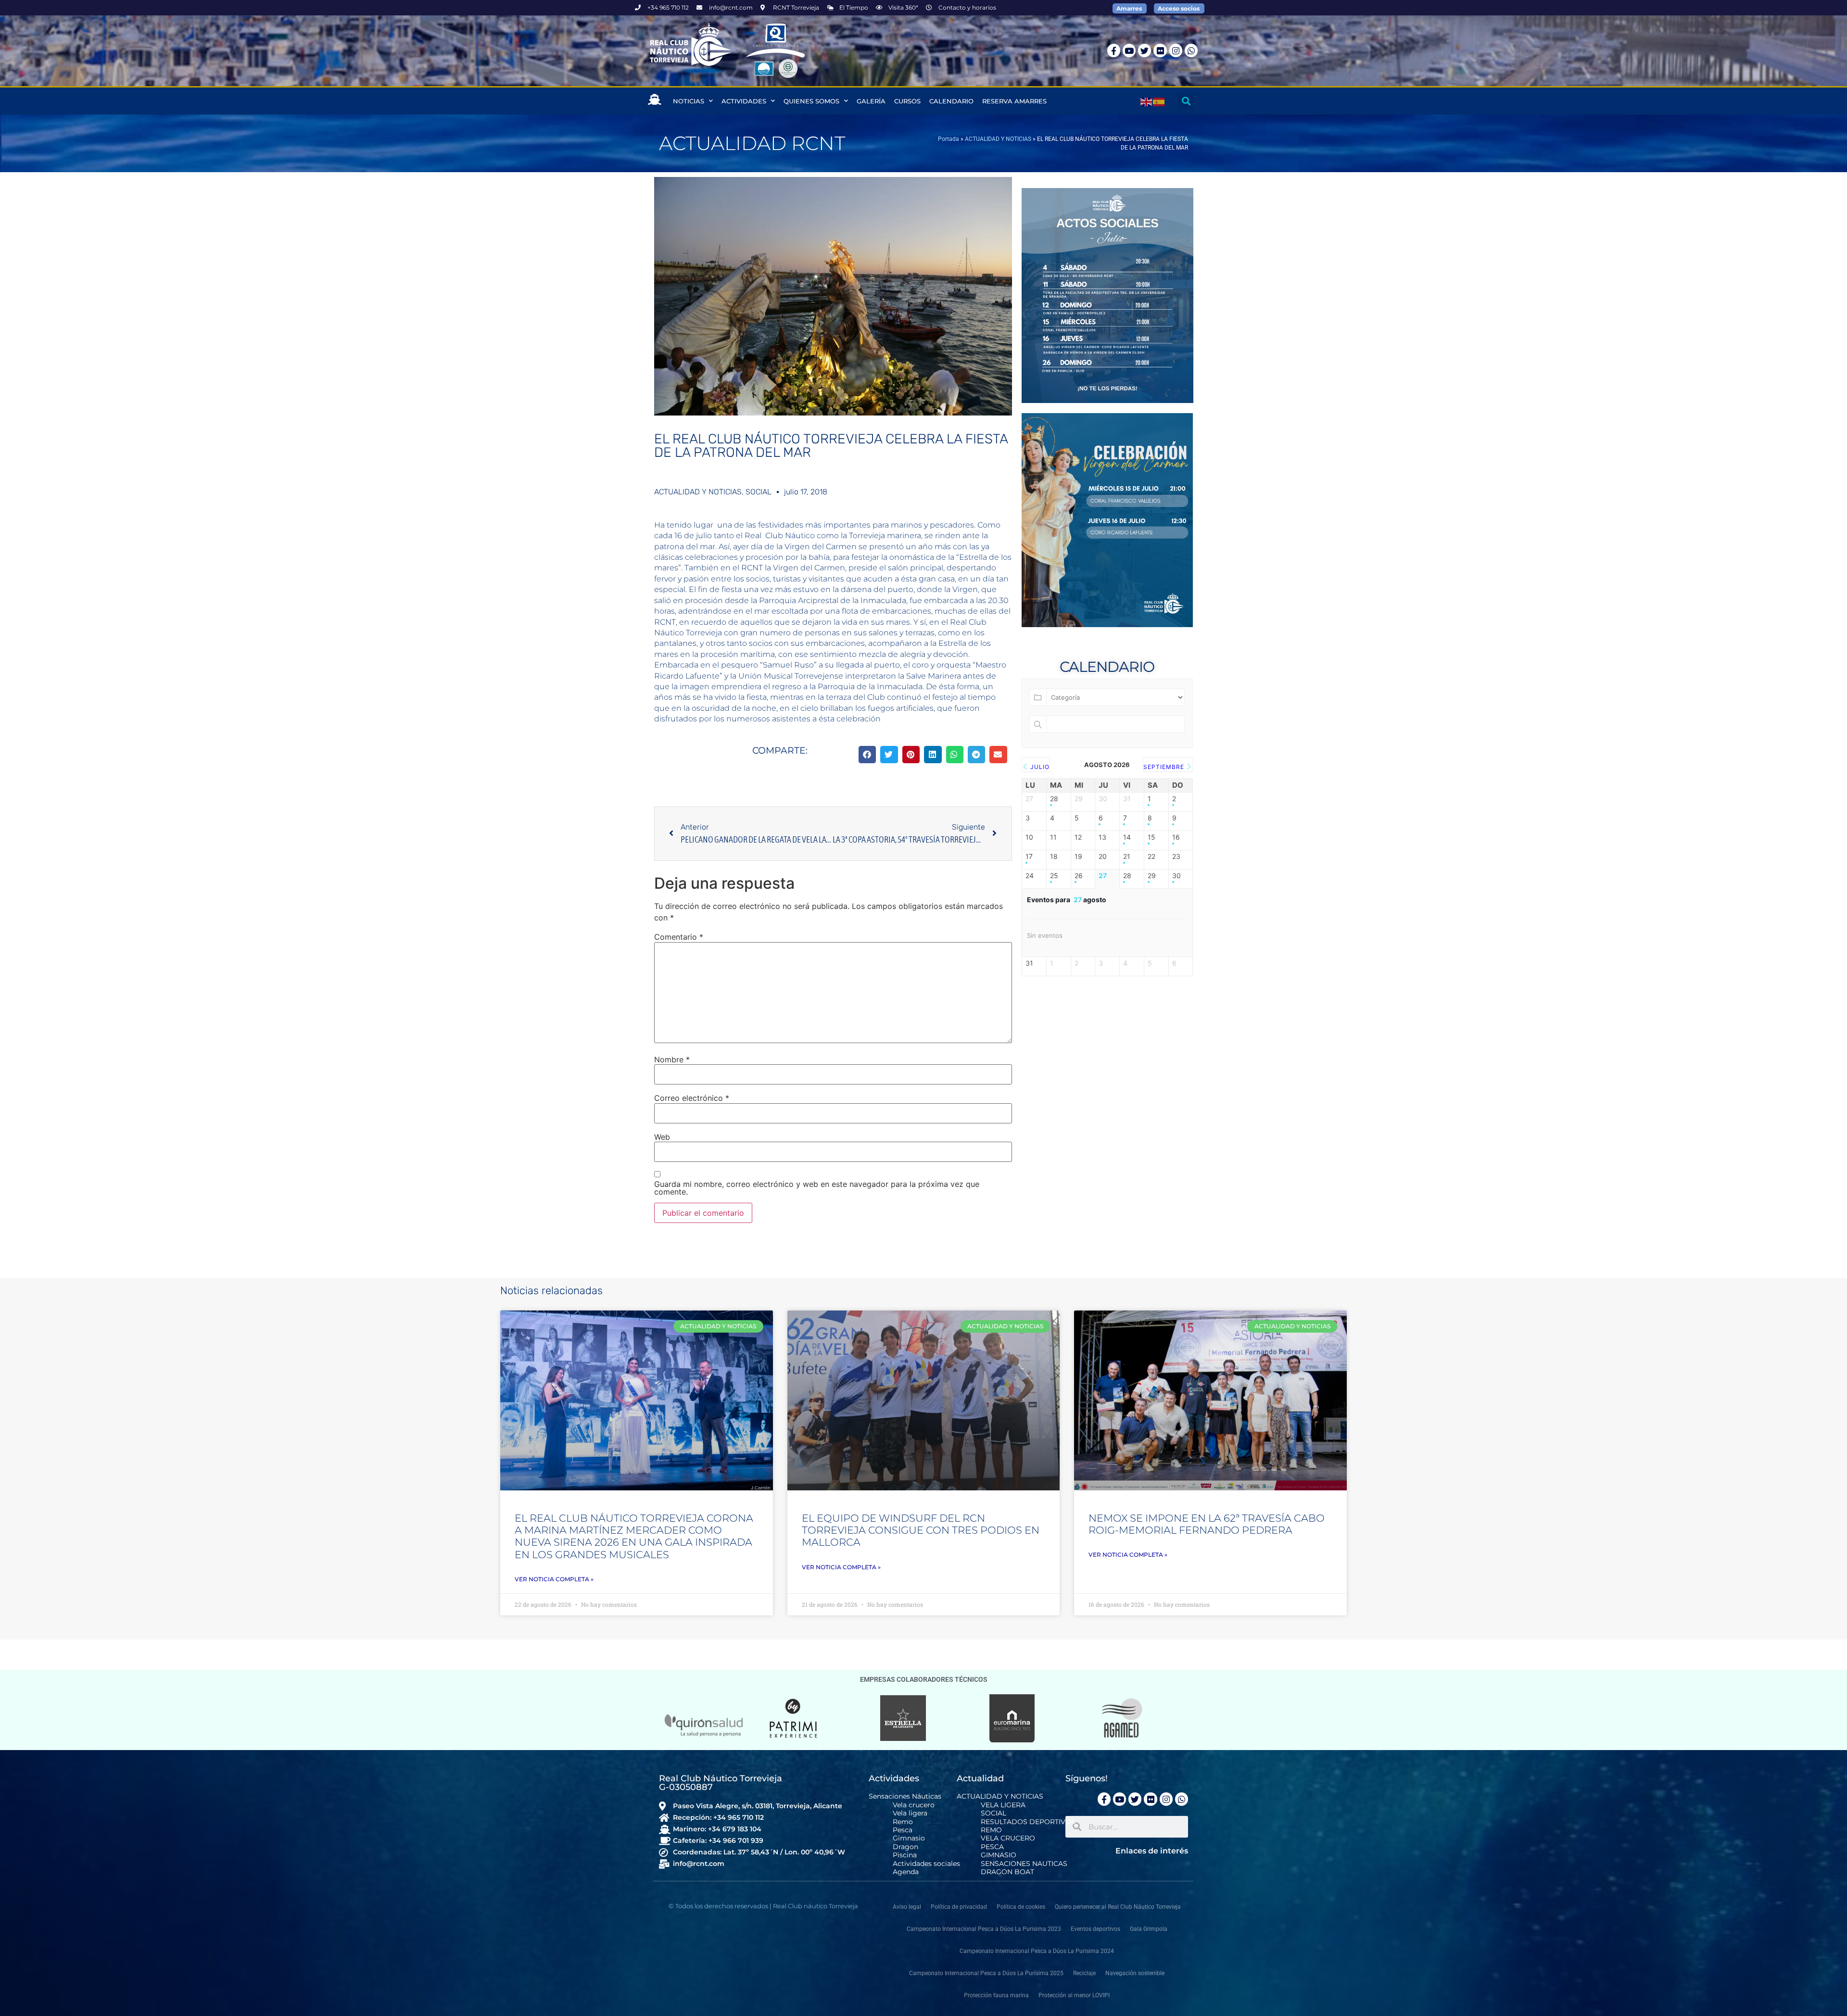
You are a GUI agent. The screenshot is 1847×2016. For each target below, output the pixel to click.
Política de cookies (1021, 1907)
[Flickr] (1160, 50)
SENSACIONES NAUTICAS (1024, 1864)
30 (1177, 876)
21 (1127, 857)
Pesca (903, 1830)
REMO (991, 1830)
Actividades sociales (926, 1864)
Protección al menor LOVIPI (1074, 1995)
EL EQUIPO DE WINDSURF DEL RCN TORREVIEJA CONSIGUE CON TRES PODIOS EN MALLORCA (921, 1530)
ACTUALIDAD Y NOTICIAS (998, 139)
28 (1054, 799)
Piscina (905, 1855)
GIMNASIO (999, 1855)
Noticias (689, 101)
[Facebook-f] (1114, 50)
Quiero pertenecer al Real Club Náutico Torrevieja (1118, 1907)
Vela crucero (914, 1805)
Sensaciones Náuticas (905, 1796)
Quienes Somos (811, 101)
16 (1176, 837)
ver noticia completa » (554, 1579)
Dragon (905, 1847)
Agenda (906, 1872)
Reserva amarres (1014, 101)
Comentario (679, 937)
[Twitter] (1145, 50)
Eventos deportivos (1095, 1929)
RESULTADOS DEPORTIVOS (1028, 1822)
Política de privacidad (959, 1907)
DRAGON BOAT (1007, 1872)
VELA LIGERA (1003, 1805)
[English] (1147, 101)
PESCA (992, 1847)
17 (1029, 857)
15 (1151, 837)
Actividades (744, 101)
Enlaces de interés (1152, 1851)
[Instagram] (1176, 50)
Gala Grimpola (1149, 1929)
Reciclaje (1084, 1973)
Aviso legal (907, 1907)
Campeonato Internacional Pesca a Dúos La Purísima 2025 (986, 1973)
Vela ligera (910, 1813)
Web (662, 1137)
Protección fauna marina (996, 1995)
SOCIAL (759, 492)
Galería (871, 101)
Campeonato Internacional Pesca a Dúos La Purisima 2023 (984, 1929)
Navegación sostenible (1135, 1973)
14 (1127, 837)
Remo (903, 1822)
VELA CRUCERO (1008, 1838)
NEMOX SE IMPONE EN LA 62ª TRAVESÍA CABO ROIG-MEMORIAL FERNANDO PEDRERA (1207, 1524)
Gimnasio (909, 1838)
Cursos (907, 101)
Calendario (951, 101)
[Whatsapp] (1191, 50)
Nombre (672, 1059)
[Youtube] (1129, 50)
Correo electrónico (692, 1098)
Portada (949, 139)
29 (1152, 876)
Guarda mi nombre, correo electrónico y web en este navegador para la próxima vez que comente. (817, 1188)
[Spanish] (1159, 101)
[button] (1186, 101)
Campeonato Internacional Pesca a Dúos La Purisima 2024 (1037, 1951)
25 (1054, 876)
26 (1079, 876)
